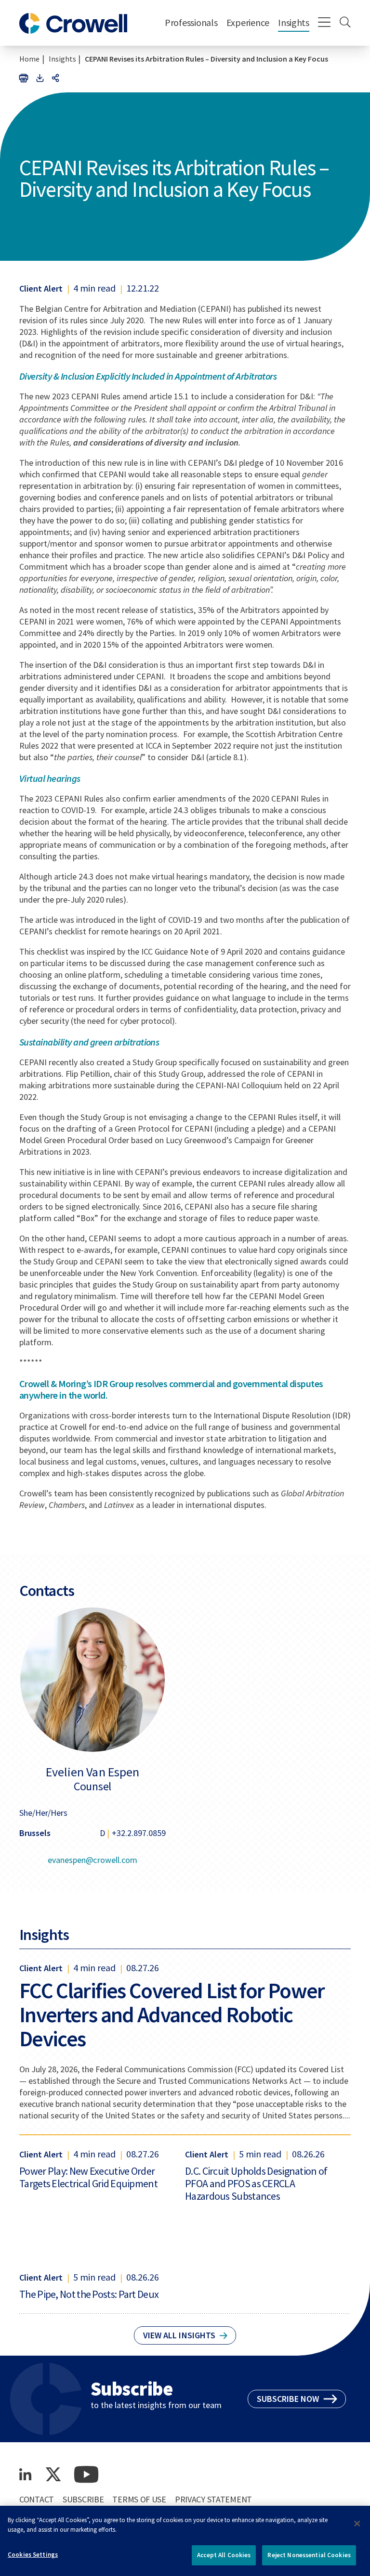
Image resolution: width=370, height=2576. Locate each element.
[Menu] (324, 23)
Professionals (191, 22)
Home (29, 59)
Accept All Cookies (224, 2555)
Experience (248, 22)
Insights (294, 22)
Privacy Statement (213, 2499)
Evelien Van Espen (92, 1772)
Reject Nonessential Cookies (309, 2555)
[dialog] (185, 2541)
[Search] (345, 23)
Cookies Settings (33, 2555)
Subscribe (83, 2499)
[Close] (357, 2524)
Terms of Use (139, 2499)
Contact (37, 2499)
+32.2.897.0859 (139, 1833)
